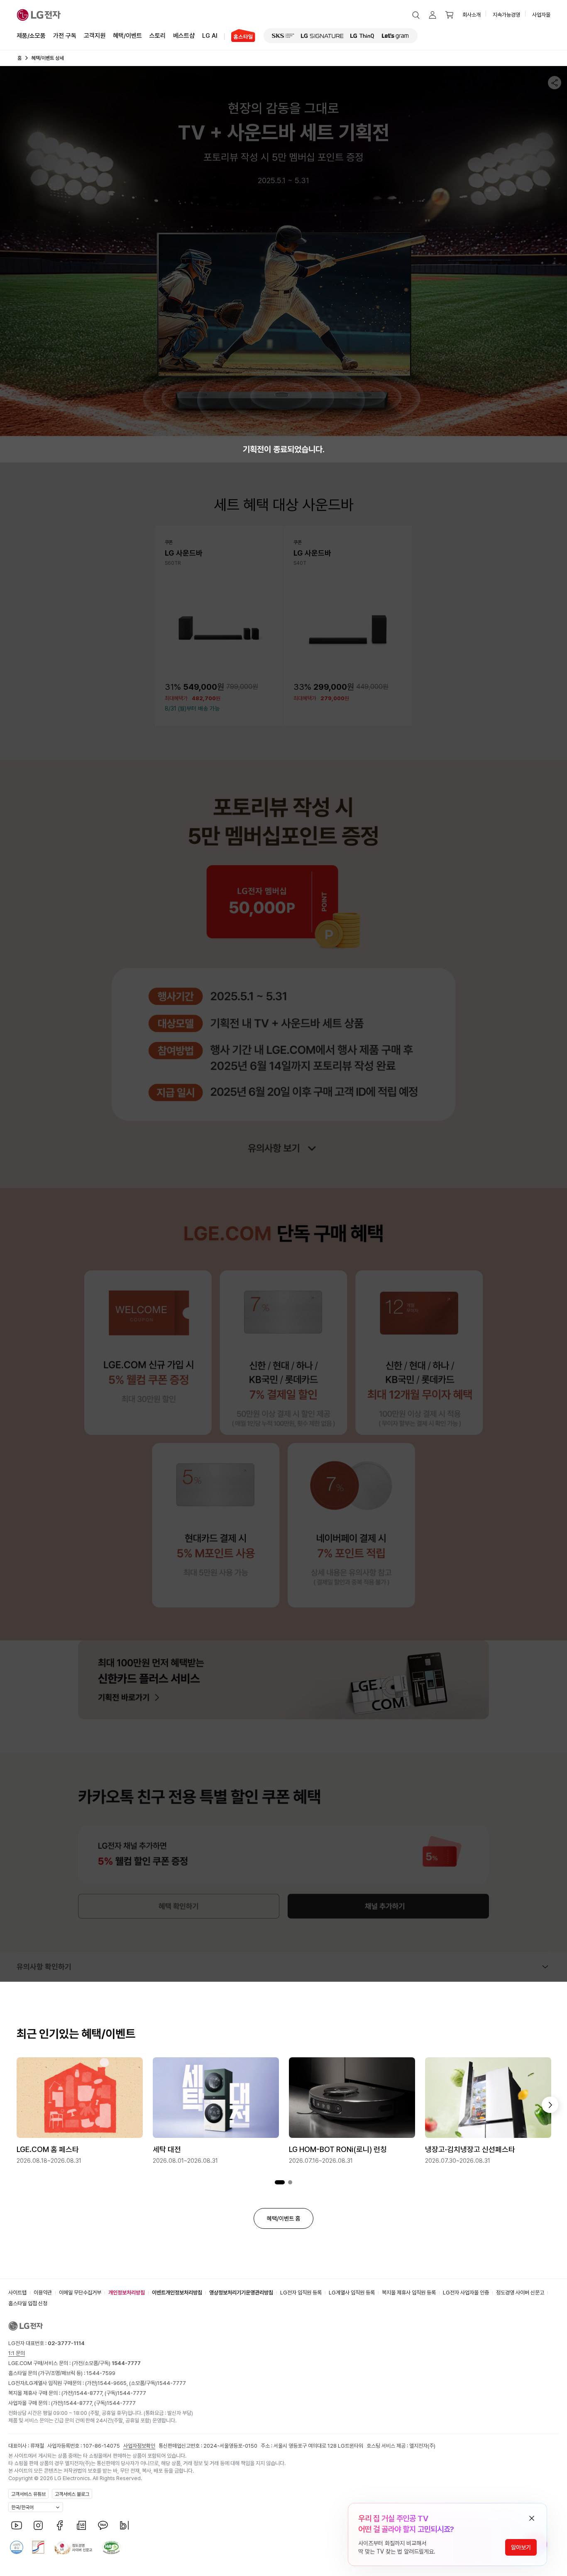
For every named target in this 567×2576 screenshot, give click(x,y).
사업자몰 (541, 15)
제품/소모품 (31, 36)
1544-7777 (171, 2383)
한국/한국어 (22, 2507)
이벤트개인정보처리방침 (177, 2293)
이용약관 (43, 2293)
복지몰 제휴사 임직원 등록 (409, 2293)
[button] (416, 15)
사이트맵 (17, 2293)
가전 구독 (65, 36)
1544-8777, (89, 2393)
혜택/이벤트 (127, 36)
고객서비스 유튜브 (28, 2494)
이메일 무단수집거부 (80, 2293)
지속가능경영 (506, 15)
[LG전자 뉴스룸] (81, 2525)
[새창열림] (283, 36)
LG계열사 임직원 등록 (352, 2293)
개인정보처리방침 (127, 2293)
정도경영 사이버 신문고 (520, 2293)
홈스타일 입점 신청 (28, 2303)
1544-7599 (101, 2373)
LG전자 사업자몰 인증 (466, 2293)
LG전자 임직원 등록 (301, 2293)
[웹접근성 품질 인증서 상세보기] (111, 2547)
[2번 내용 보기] (290, 2183)
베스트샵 (184, 36)
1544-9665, (113, 2383)
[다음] (550, 2105)
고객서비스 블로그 (72, 2494)
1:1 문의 (17, 2353)
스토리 (158, 36)
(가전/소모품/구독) (106, 2363)
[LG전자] (39, 15)
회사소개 (472, 15)
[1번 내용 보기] (280, 2183)
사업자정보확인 (139, 2446)
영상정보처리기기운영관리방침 (241, 2293)
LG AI (210, 36)
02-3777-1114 (66, 2343)
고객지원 (95, 36)
